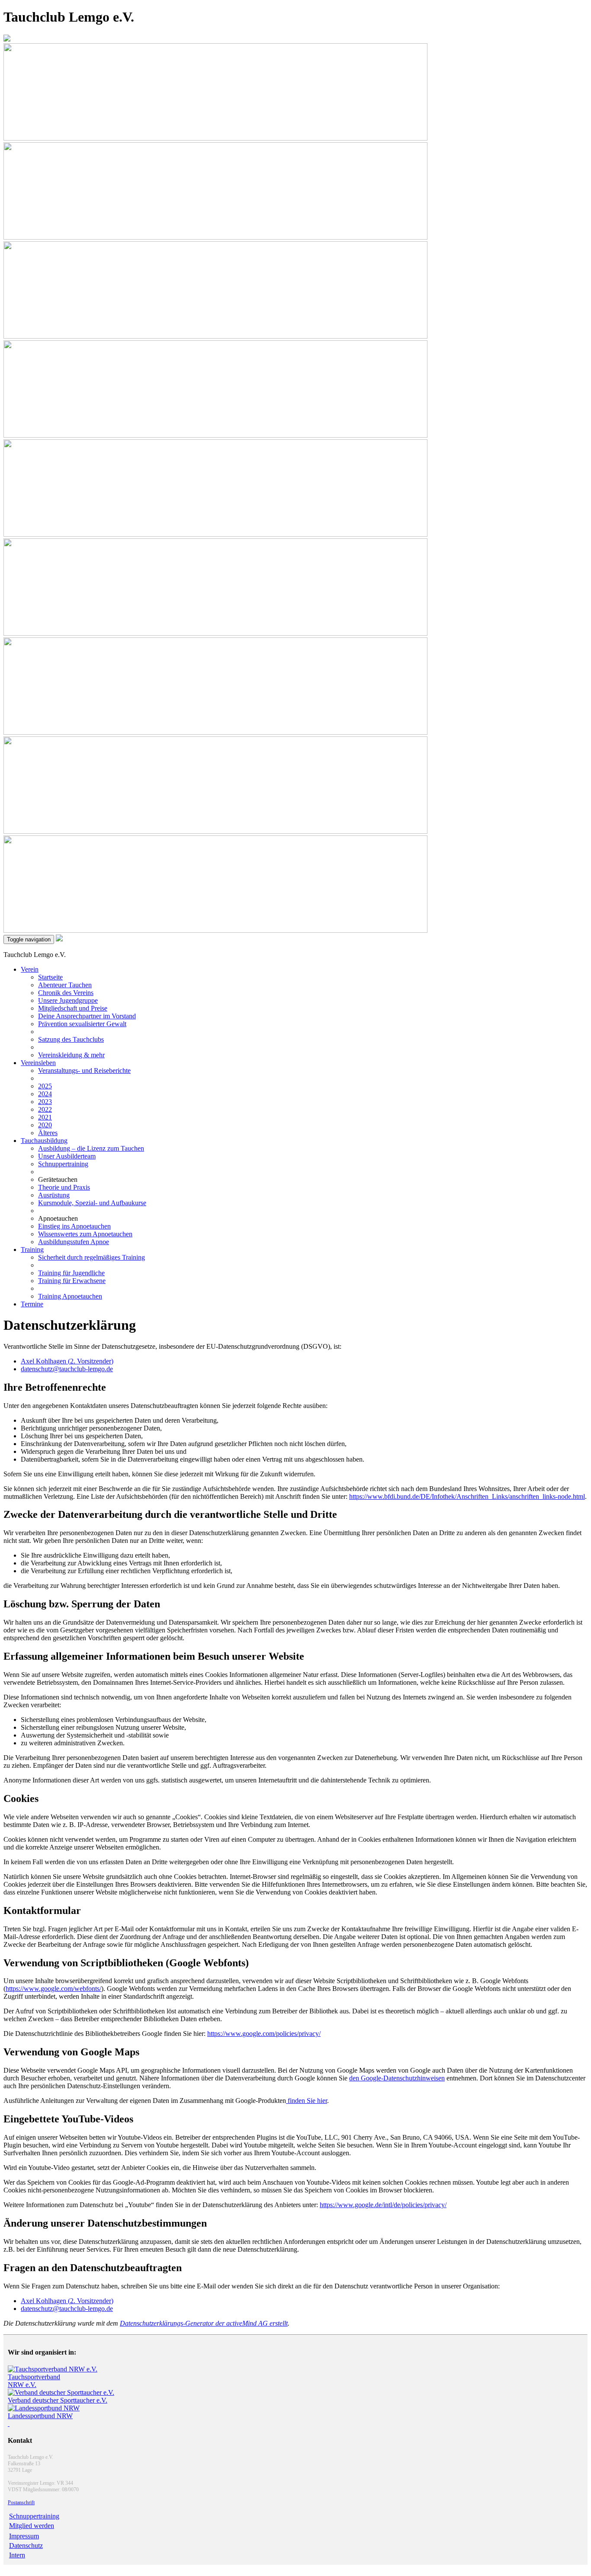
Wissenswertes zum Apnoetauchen (85, 1234)
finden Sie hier (307, 2101)
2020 (45, 1125)
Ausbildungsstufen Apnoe (74, 1242)
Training (32, 1250)
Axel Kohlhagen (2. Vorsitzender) (67, 1361)
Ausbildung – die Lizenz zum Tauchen (91, 1148)
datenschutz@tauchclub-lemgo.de (67, 1369)
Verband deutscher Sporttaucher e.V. (58, 2400)
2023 (45, 1102)
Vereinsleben (38, 1063)
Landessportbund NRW (40, 2416)
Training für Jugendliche (71, 1273)
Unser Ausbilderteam (67, 1156)
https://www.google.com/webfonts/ (53, 1989)
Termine (32, 1304)
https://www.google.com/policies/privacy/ (264, 2034)
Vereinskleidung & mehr (71, 1055)
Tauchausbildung (44, 1141)
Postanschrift (21, 2502)
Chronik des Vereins (66, 993)
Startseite (50, 977)
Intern (17, 2555)
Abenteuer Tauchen (65, 985)
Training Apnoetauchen (70, 1296)
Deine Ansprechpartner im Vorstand (87, 1016)
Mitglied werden (32, 2526)
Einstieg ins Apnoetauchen (74, 1226)
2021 (45, 1117)
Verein (30, 969)
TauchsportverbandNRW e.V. (34, 2381)
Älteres (48, 1133)
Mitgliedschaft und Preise (73, 1008)
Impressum (24, 2536)
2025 (45, 1086)
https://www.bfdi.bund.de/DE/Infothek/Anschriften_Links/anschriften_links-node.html (467, 1496)
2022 (45, 1109)
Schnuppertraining (63, 1164)
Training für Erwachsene (72, 1281)
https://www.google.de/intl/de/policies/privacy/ (383, 2205)
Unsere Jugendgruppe (68, 1000)
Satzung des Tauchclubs (71, 1039)
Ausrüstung (54, 1195)
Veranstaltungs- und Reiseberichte (84, 1070)
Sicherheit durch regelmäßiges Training (92, 1257)
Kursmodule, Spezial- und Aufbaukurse (92, 1203)
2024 (45, 1094)
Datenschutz (26, 2546)
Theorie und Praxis (64, 1187)
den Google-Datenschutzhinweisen (397, 2078)
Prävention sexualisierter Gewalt (82, 1024)
